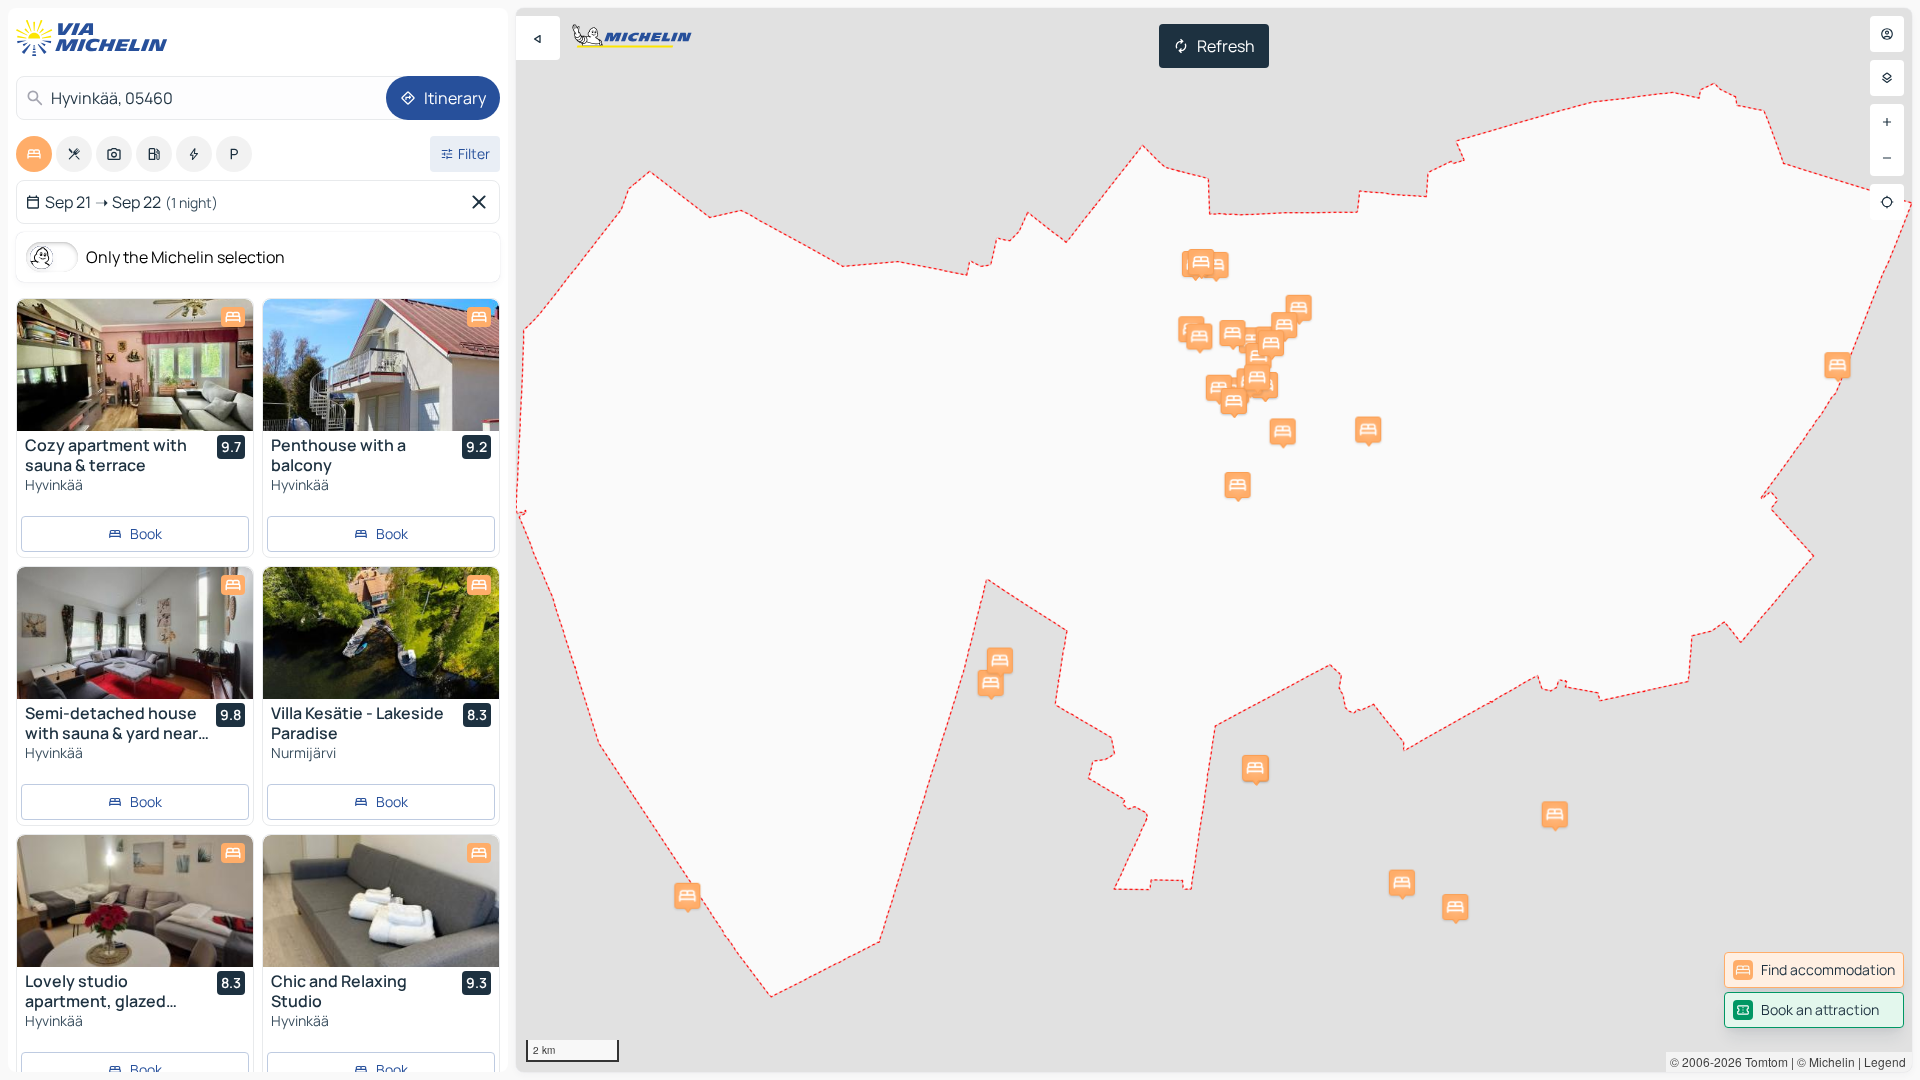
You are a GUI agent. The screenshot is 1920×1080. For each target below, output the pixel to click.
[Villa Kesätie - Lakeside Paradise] (381, 633)
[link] (1814, 970)
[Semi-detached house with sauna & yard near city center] (135, 633)
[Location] (1887, 202)
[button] (1283, 431)
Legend (1885, 1061)
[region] (1214, 540)
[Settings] (1887, 78)
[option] (34, 154)
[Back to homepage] (96, 38)
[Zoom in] (1887, 122)
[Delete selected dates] (483, 202)
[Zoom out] (1887, 158)
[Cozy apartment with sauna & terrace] (135, 365)
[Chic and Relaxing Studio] (381, 901)
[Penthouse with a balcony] (381, 365)
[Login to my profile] (1887, 34)
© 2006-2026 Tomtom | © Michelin (1762, 1061)
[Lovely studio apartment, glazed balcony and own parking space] (135, 901)
